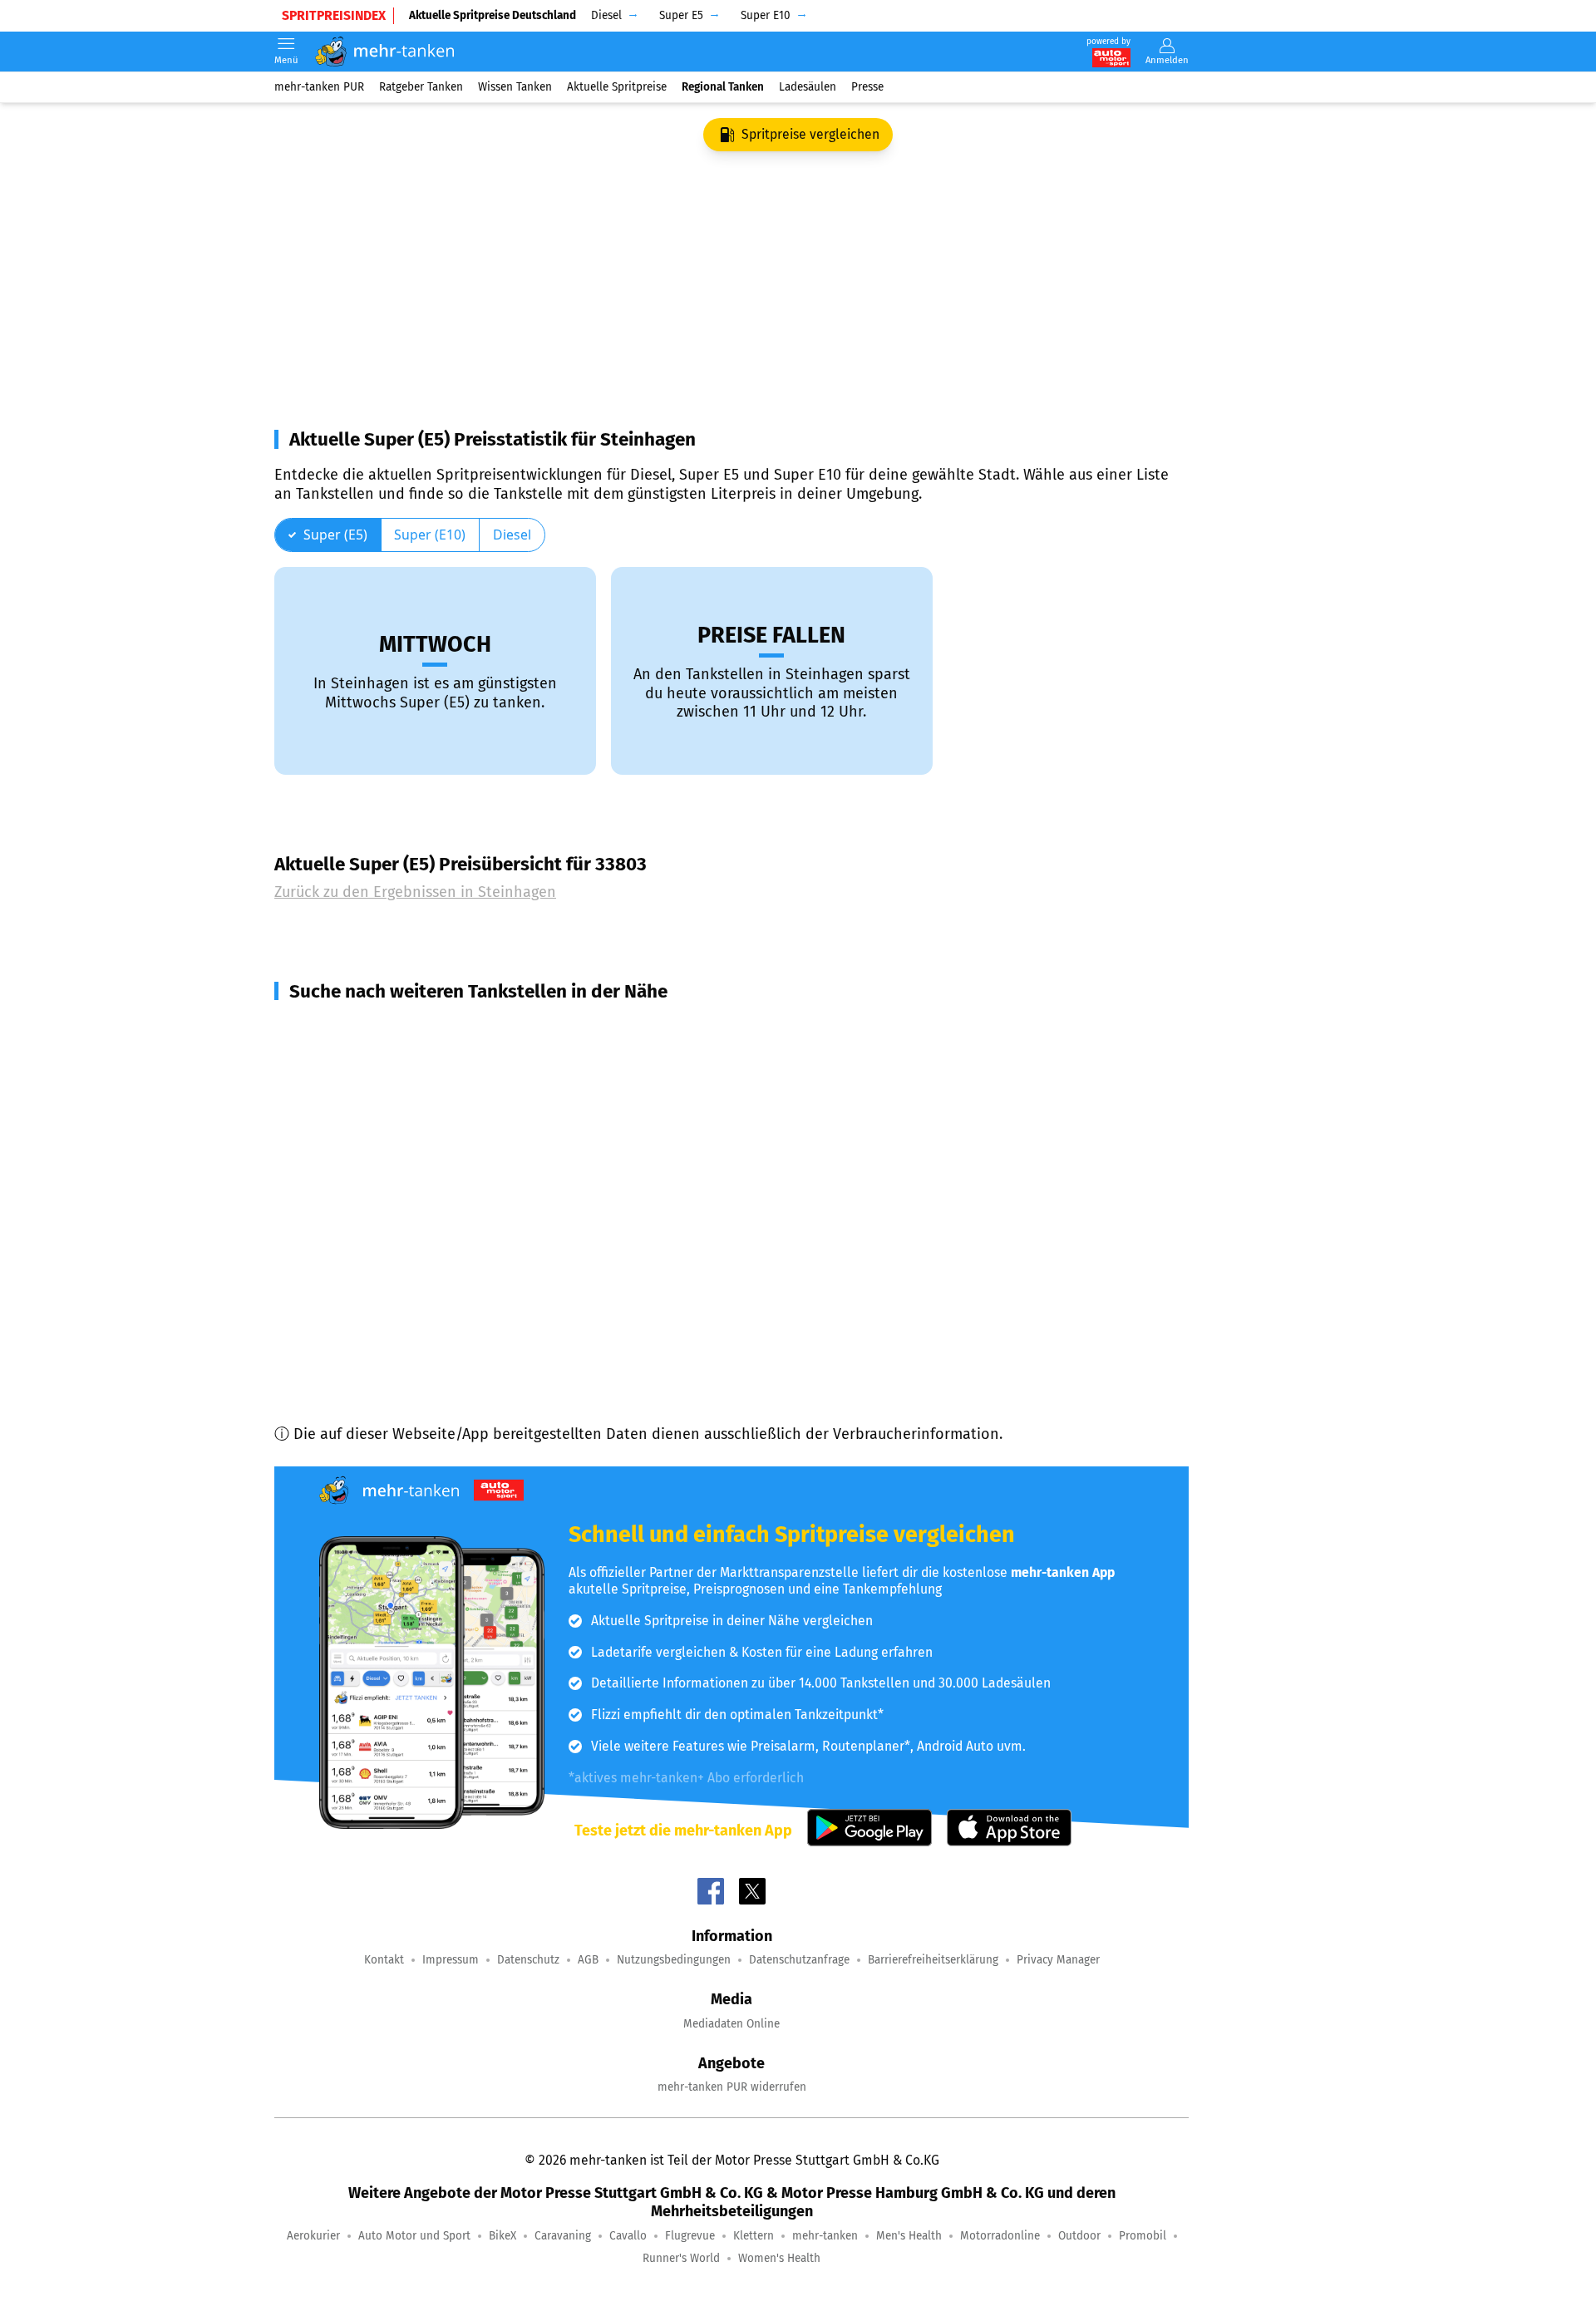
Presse (867, 87)
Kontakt (384, 1960)
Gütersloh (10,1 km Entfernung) (399, 1268)
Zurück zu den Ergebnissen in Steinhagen (415, 892)
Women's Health (779, 2258)
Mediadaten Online (731, 2024)
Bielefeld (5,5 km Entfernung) (395, 1028)
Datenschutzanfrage (799, 1960)
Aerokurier (313, 2236)
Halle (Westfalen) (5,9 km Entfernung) (423, 1058)
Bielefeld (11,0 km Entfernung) (397, 1298)
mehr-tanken (825, 2236)
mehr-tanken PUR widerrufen (732, 2087)
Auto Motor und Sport (414, 2236)
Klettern (754, 2236)
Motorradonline (1000, 2236)
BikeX (502, 2236)
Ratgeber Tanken (421, 87)
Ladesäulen (808, 87)
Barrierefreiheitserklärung (933, 1960)
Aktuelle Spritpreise (617, 87)
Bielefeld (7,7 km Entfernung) (393, 1088)
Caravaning (563, 2236)
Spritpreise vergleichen (810, 134)
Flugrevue (690, 2236)
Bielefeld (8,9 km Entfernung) (394, 1118)
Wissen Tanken (515, 87)
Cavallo (628, 2236)
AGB (588, 1960)
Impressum (451, 1960)
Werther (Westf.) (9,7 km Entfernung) (419, 1238)
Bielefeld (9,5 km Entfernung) (393, 1178)
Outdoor (1079, 2236)
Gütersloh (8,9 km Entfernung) (397, 1148)
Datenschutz (528, 1960)
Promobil (1143, 2236)
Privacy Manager (1058, 1960)
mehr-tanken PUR (319, 87)
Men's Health (909, 2236)
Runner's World (681, 2258)
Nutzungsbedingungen (674, 1960)
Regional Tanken (723, 87)
